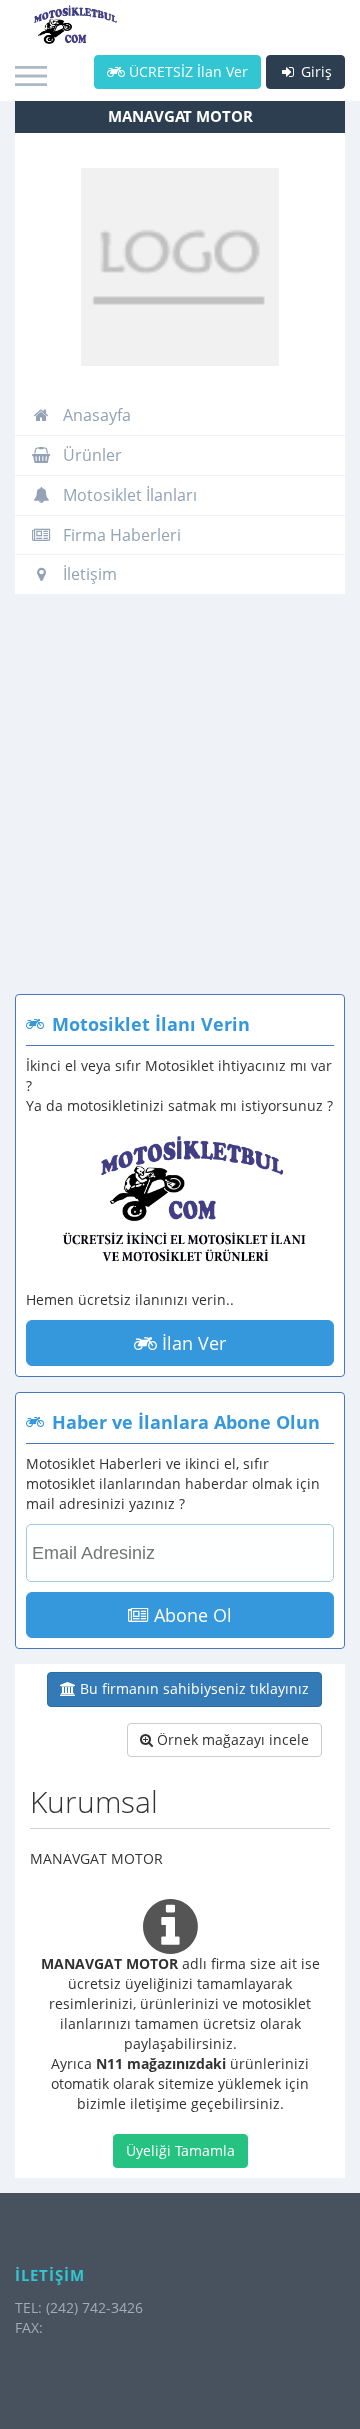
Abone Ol (190, 1615)
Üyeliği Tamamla (180, 2150)
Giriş (314, 71)
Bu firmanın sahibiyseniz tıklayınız (192, 1688)
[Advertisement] (180, 804)
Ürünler (90, 455)
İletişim (88, 574)
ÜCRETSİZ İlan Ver (186, 71)
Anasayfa (95, 415)
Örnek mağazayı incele (231, 1739)
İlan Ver (191, 1343)
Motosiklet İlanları (128, 495)
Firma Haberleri (120, 535)
